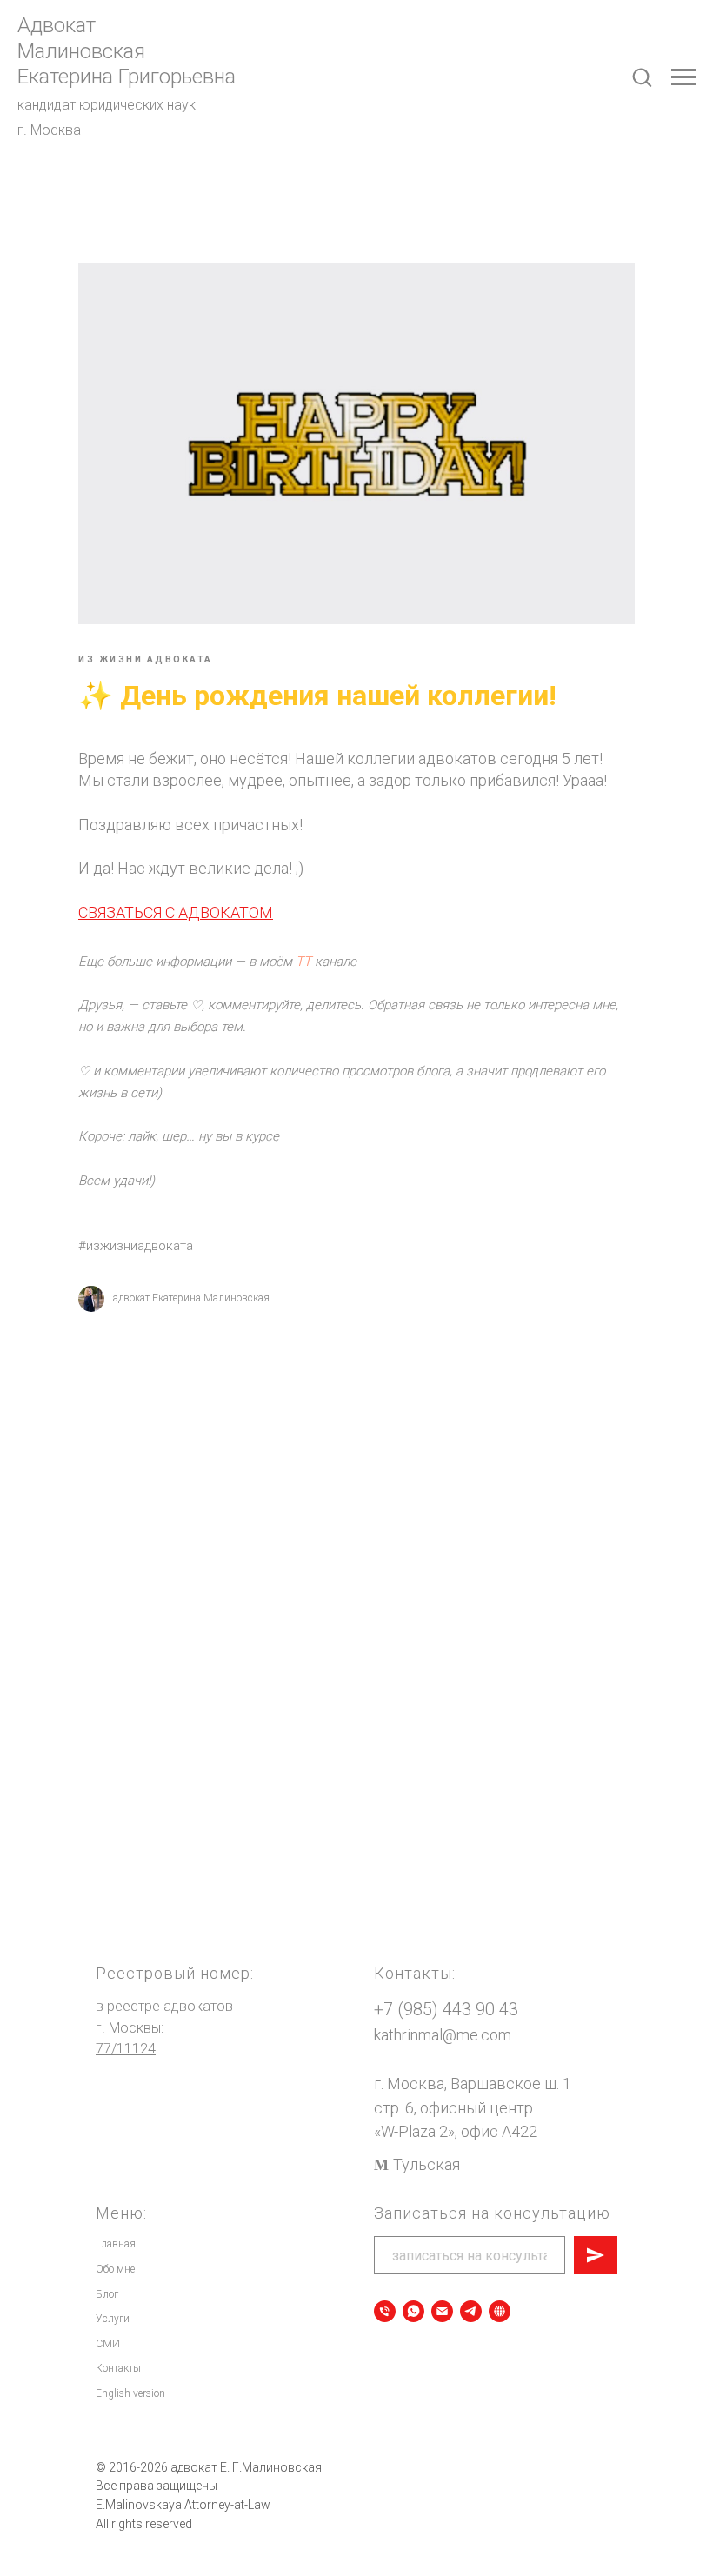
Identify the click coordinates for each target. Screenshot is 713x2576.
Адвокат (57, 25)
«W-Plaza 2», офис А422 (456, 2131)
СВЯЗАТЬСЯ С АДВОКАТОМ (176, 912)
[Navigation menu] (683, 77)
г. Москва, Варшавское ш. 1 (473, 2083)
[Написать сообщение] (442, 2311)
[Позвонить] (385, 2311)
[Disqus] (356, 1568)
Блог (107, 2294)
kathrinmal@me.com (443, 2035)
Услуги (113, 2319)
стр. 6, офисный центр (453, 2108)
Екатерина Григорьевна (127, 77)
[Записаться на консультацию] (413, 2311)
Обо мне (115, 2269)
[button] (642, 77)
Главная (116, 2244)
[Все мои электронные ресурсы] (500, 2311)
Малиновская (81, 51)
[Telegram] (471, 2311)
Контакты (118, 2368)
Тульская (426, 2164)
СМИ (108, 2344)
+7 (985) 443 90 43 (446, 2009)
